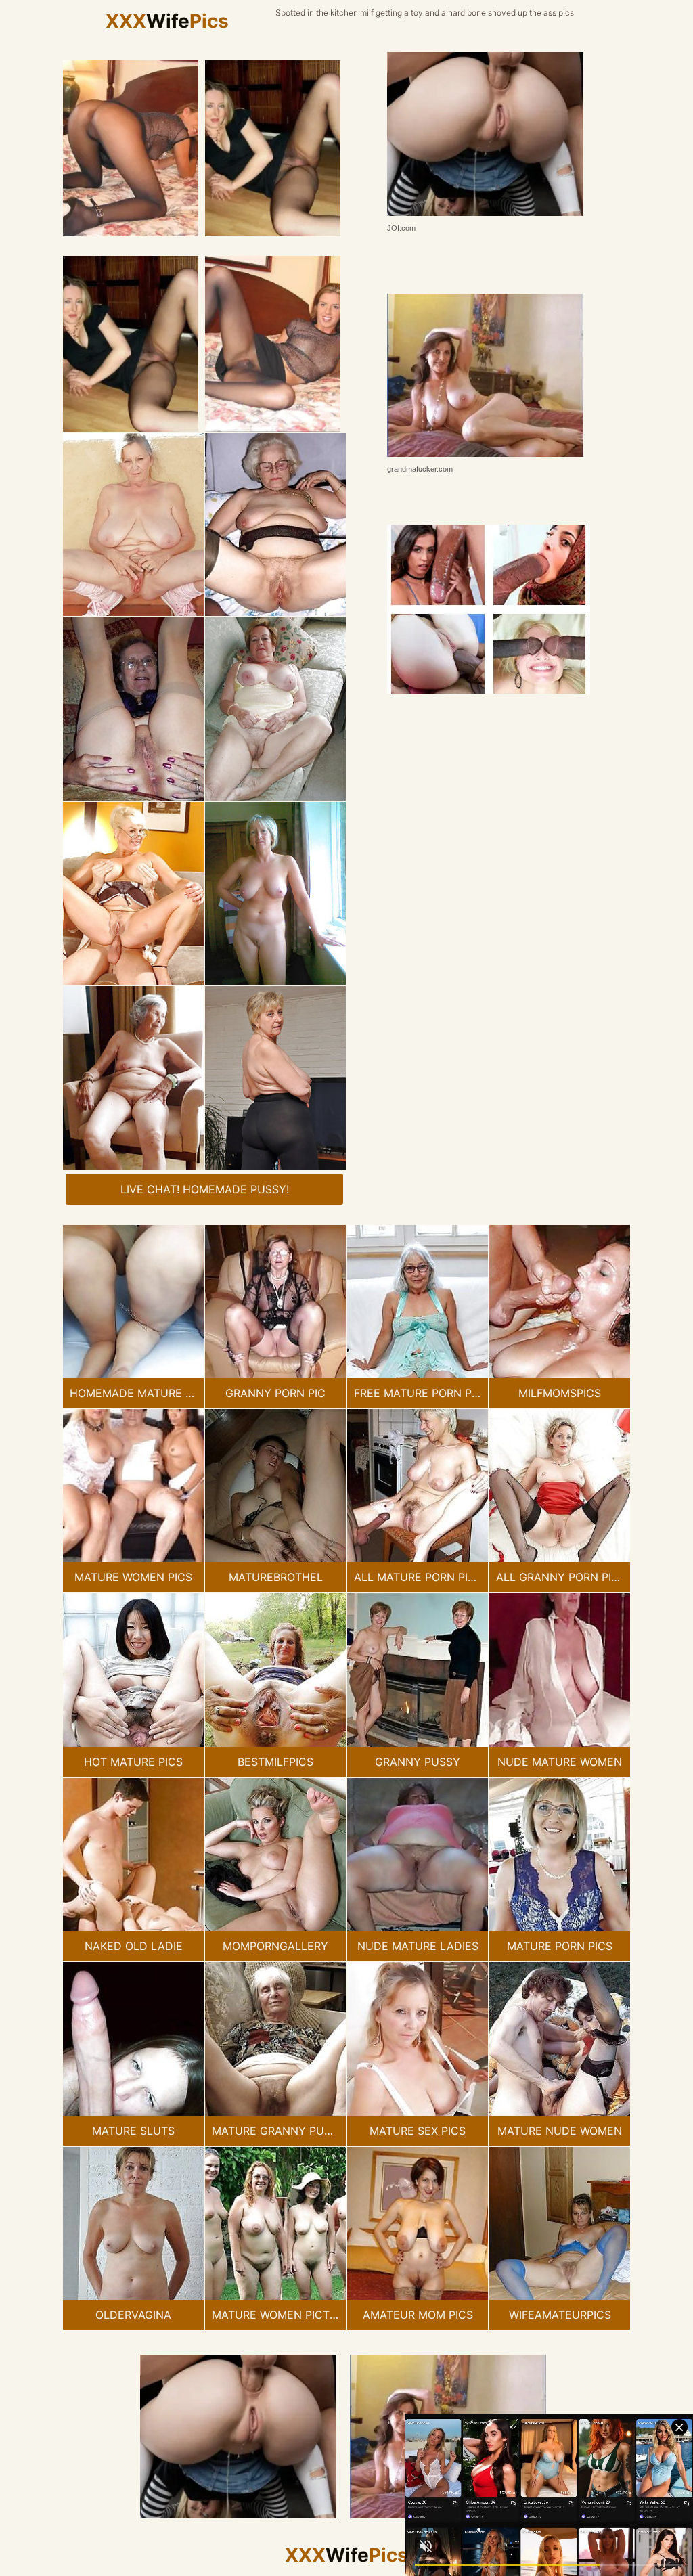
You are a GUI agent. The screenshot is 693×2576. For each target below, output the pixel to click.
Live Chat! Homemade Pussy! (205, 1189)
